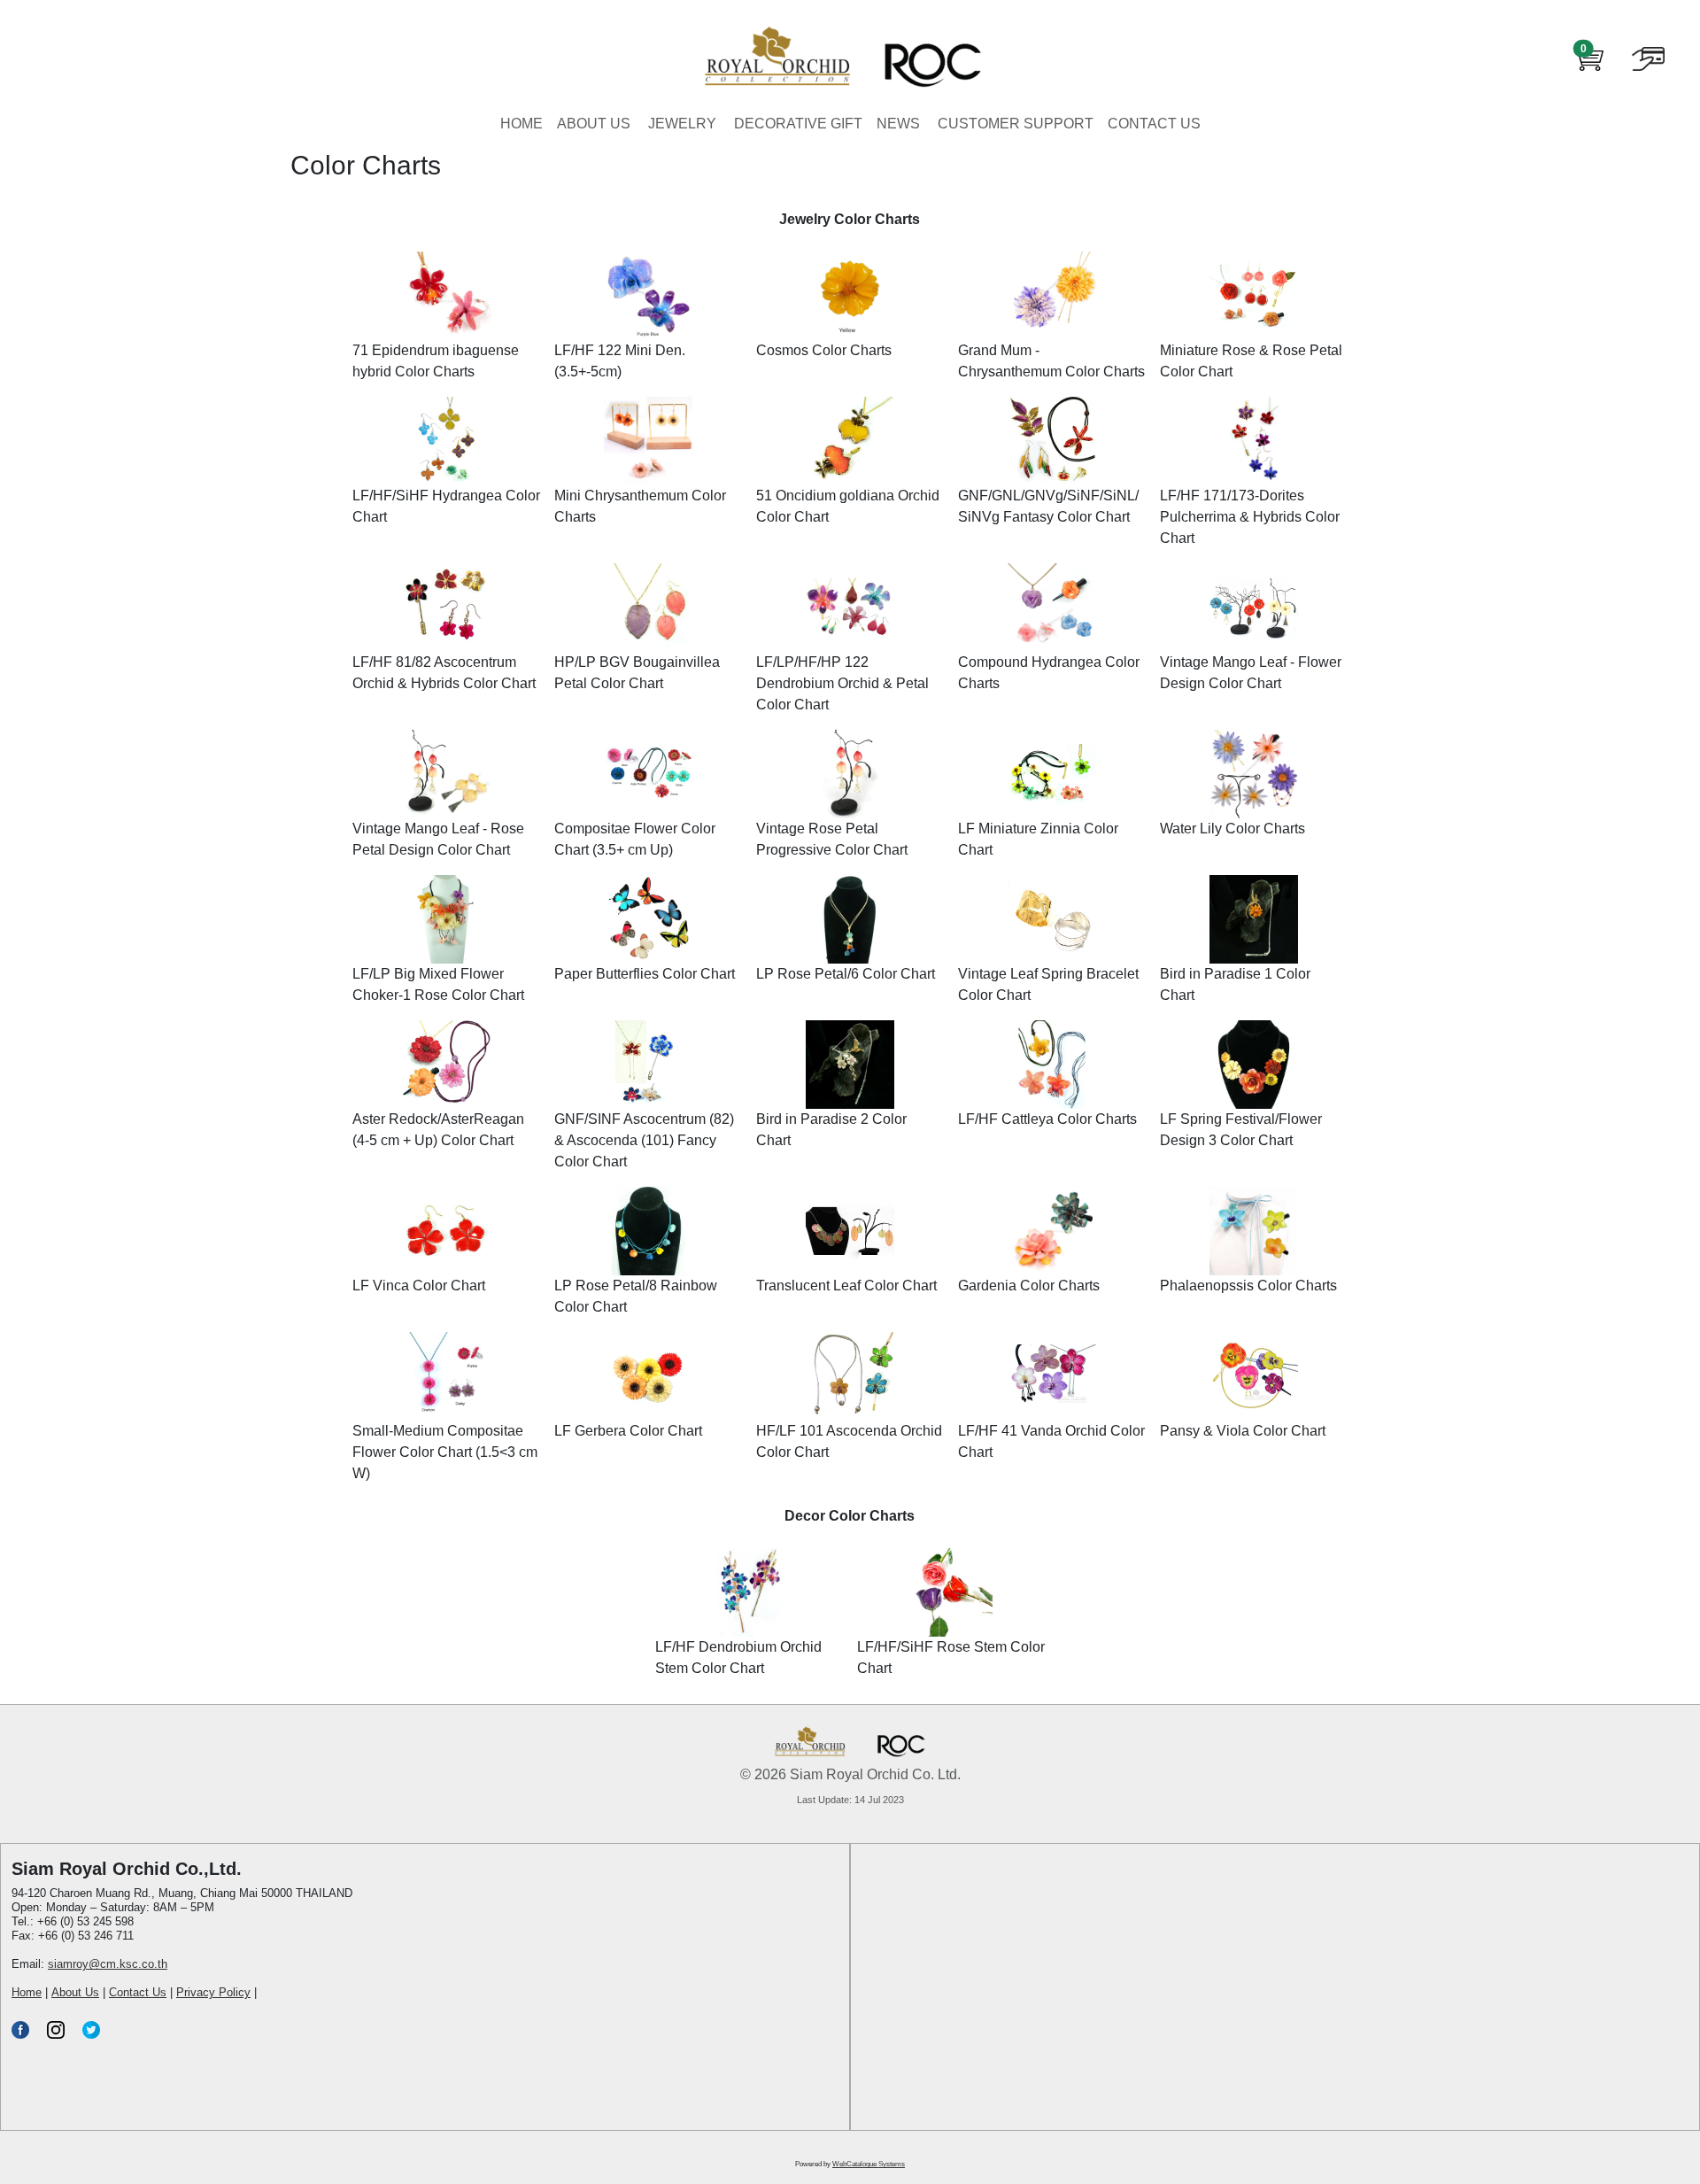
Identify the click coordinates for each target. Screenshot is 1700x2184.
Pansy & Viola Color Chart (1243, 1431)
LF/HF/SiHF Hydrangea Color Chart (446, 506)
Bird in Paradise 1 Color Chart (1235, 984)
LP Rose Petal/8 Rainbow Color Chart (636, 1296)
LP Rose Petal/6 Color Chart (846, 974)
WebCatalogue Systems (869, 2164)
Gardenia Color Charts (1029, 1286)
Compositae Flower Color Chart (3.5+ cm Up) (635, 839)
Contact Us (138, 1992)
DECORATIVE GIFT (798, 124)
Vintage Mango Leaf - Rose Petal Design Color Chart (438, 839)
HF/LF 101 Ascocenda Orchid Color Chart (849, 1441)
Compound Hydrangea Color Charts (1049, 673)
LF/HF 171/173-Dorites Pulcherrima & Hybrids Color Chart (1250, 517)
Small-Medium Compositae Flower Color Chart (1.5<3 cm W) (445, 1452)
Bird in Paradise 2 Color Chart (831, 1130)
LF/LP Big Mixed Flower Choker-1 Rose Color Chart (438, 984)
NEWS (898, 124)
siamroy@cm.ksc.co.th (108, 1964)
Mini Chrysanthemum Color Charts (640, 506)
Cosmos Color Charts (824, 350)
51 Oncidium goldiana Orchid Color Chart (848, 506)
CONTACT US (1154, 124)
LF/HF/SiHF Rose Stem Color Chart (951, 1657)
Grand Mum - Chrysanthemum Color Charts (1051, 361)
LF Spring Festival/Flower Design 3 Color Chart (1241, 1130)
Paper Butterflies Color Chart (645, 974)
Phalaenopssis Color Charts (1248, 1286)
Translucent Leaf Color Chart (846, 1286)
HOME (522, 124)
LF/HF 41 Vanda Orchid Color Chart (1051, 1441)
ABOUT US (594, 124)
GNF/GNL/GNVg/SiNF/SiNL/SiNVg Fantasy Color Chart (1048, 506)
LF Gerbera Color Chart (628, 1431)
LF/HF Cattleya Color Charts (1047, 1119)
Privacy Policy (213, 1992)
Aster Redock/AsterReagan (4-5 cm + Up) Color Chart (438, 1130)
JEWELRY (682, 124)
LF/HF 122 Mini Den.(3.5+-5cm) (620, 361)
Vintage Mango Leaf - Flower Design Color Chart (1251, 673)
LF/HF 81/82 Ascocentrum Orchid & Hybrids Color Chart (444, 673)
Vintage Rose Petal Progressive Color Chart (832, 839)
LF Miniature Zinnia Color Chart (1038, 839)
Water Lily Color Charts (1232, 829)
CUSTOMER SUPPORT (1016, 124)
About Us (75, 1992)
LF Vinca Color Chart (419, 1286)
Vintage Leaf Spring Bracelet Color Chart (1048, 984)
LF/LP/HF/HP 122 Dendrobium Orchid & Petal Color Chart (842, 683)
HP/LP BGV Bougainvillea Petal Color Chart (637, 673)
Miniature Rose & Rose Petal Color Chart (1251, 361)
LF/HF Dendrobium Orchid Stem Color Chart (738, 1657)
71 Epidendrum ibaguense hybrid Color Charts (436, 361)
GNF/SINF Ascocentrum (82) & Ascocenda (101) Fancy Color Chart (644, 1140)
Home (27, 1992)
